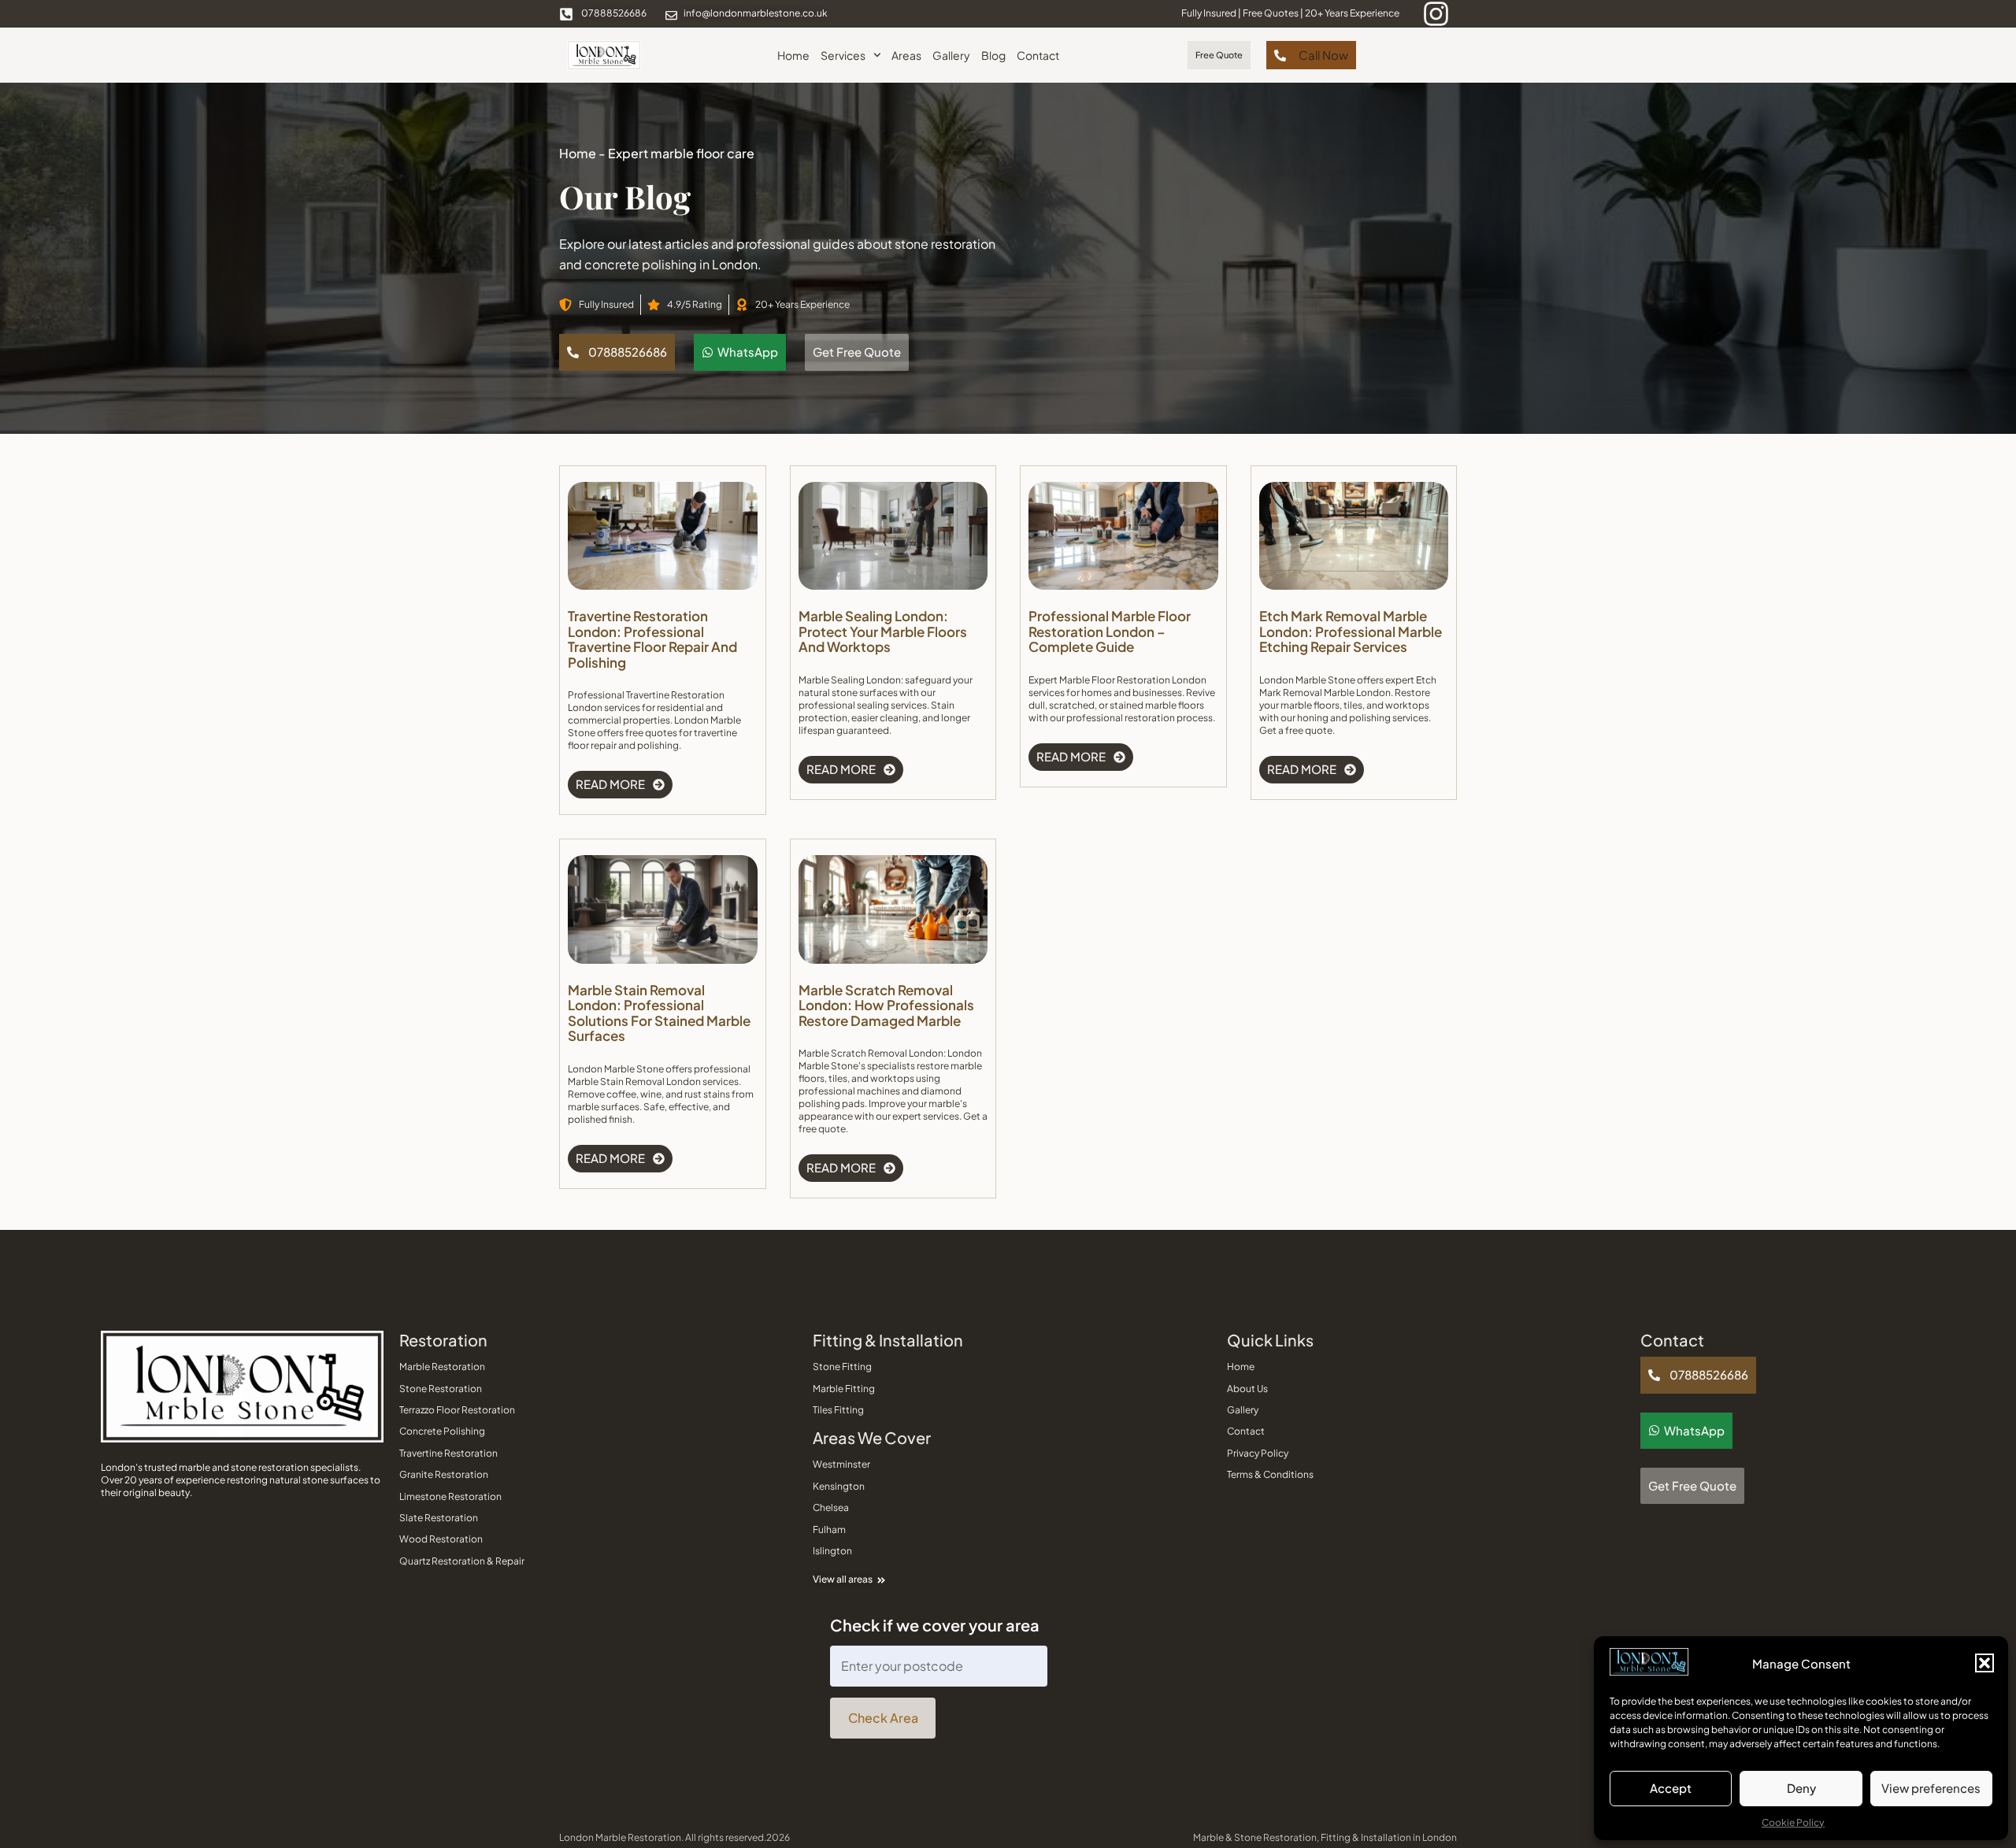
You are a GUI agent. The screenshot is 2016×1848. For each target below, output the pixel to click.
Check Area (883, 1718)
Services (843, 55)
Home (793, 55)
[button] (1984, 1663)
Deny (1801, 1788)
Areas (906, 55)
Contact (1038, 55)
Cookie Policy (1793, 1822)
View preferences (1931, 1788)
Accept (1671, 1788)
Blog (993, 55)
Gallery (951, 55)
